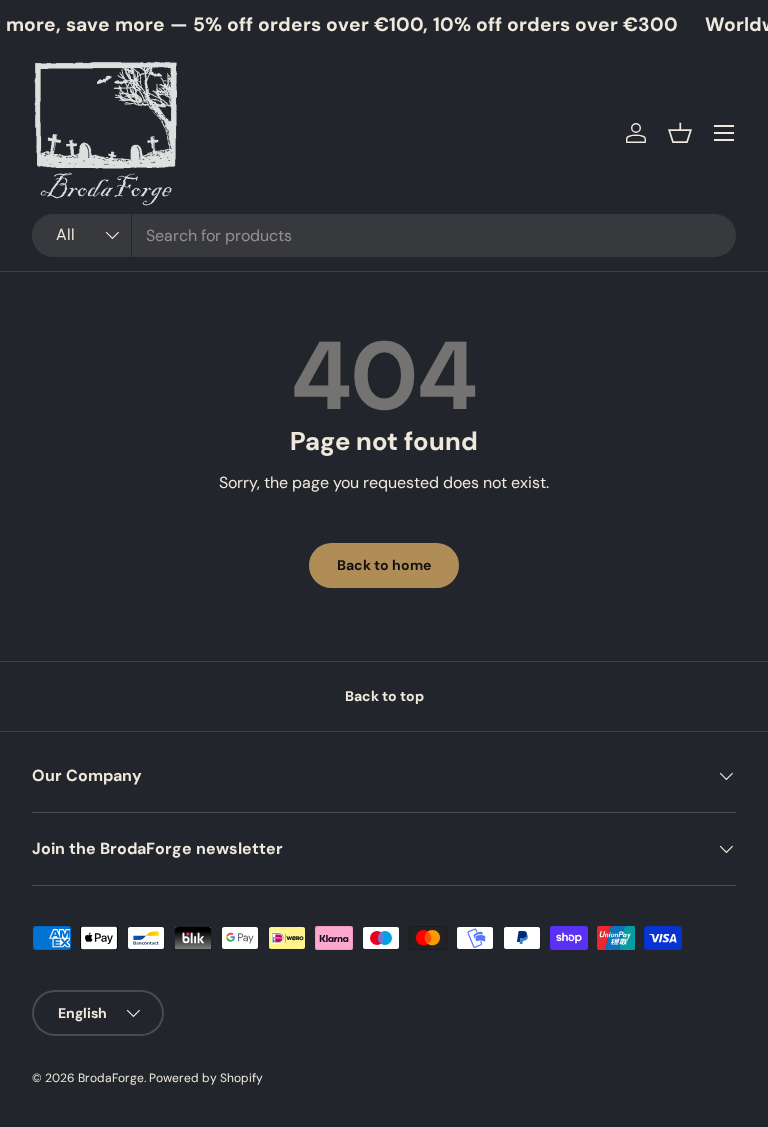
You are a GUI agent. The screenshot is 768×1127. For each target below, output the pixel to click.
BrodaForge (111, 1078)
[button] (680, 133)
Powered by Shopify (206, 1078)
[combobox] (384, 235)
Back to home (384, 565)
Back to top (384, 696)
